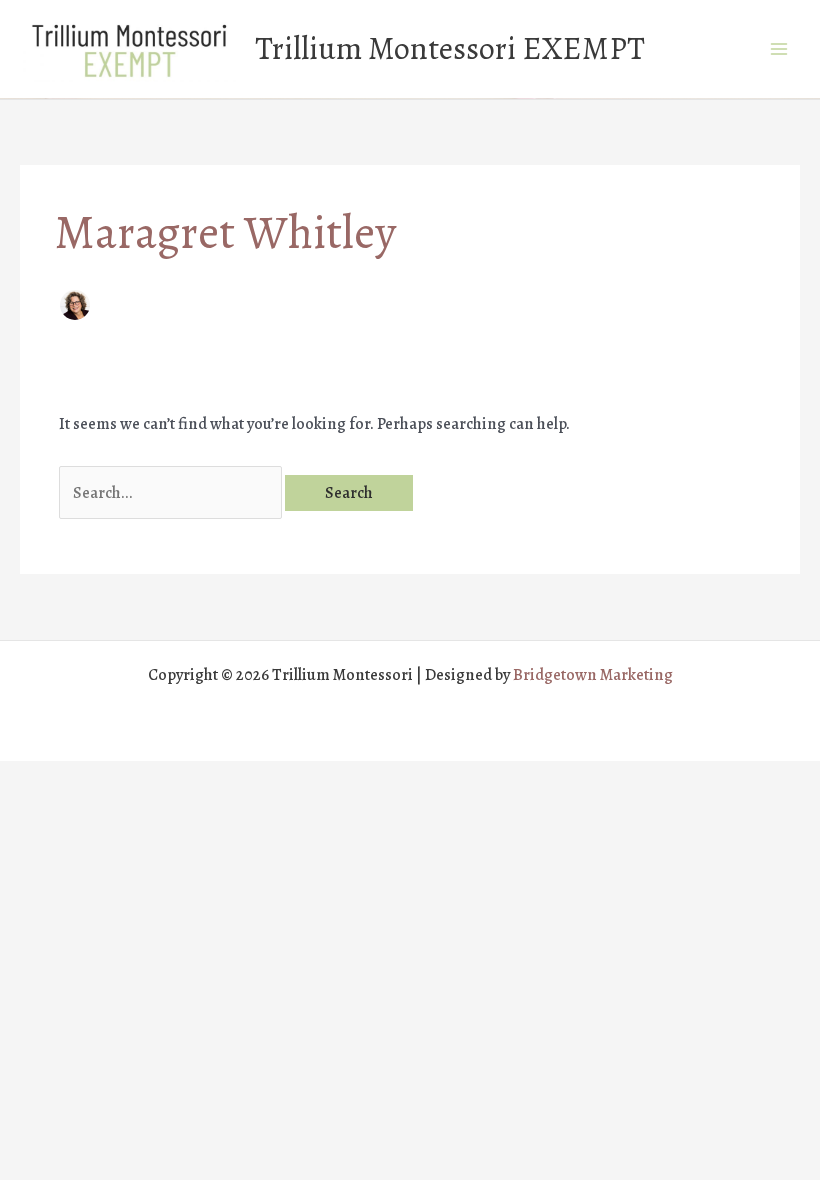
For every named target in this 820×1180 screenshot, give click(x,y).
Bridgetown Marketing (593, 674)
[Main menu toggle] (778, 49)
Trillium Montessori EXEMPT (450, 48)
